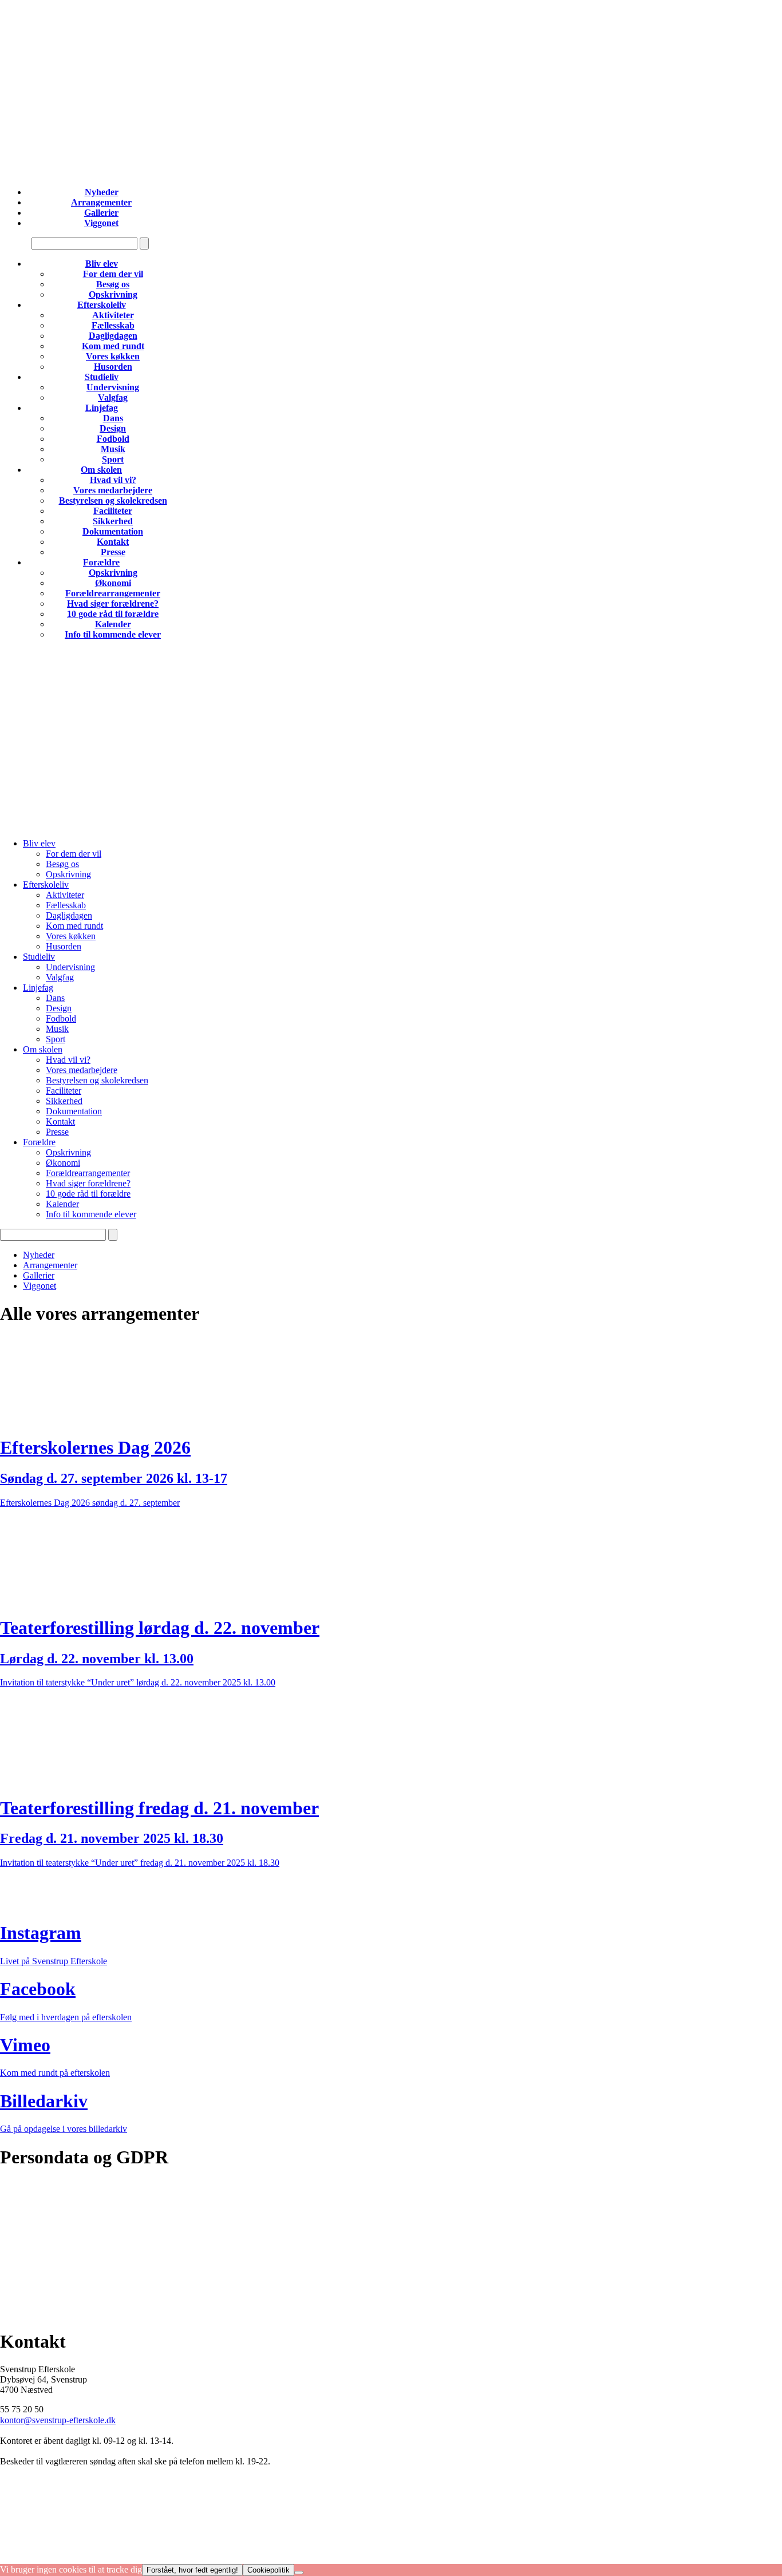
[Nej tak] (299, 2573)
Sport (113, 459)
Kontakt (113, 542)
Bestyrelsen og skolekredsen (113, 500)
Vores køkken (113, 356)
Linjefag (102, 408)
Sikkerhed (113, 521)
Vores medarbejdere (113, 490)
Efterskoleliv (102, 305)
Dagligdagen (113, 336)
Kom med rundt (113, 346)
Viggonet (101, 223)
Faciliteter (113, 511)
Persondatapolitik (31, 2185)
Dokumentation (113, 531)
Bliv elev (102, 264)
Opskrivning (113, 294)
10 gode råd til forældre (113, 614)
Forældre (101, 562)
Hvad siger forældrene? (113, 604)
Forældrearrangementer (113, 593)
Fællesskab (113, 325)
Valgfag (113, 397)
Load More (391, 1896)
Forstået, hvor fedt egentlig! (192, 2570)
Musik (113, 449)
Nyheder (102, 192)
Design (113, 428)
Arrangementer (101, 202)
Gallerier (101, 213)
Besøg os (113, 284)
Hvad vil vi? (113, 480)
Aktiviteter (113, 315)
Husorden (113, 367)
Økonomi (113, 583)
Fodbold (113, 439)
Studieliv (102, 377)
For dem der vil (113, 274)
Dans (113, 418)
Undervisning (113, 387)
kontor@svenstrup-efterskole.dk (58, 2420)
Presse (113, 552)
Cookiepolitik (25, 2205)
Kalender (113, 624)
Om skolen (101, 470)
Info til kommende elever (113, 634)
